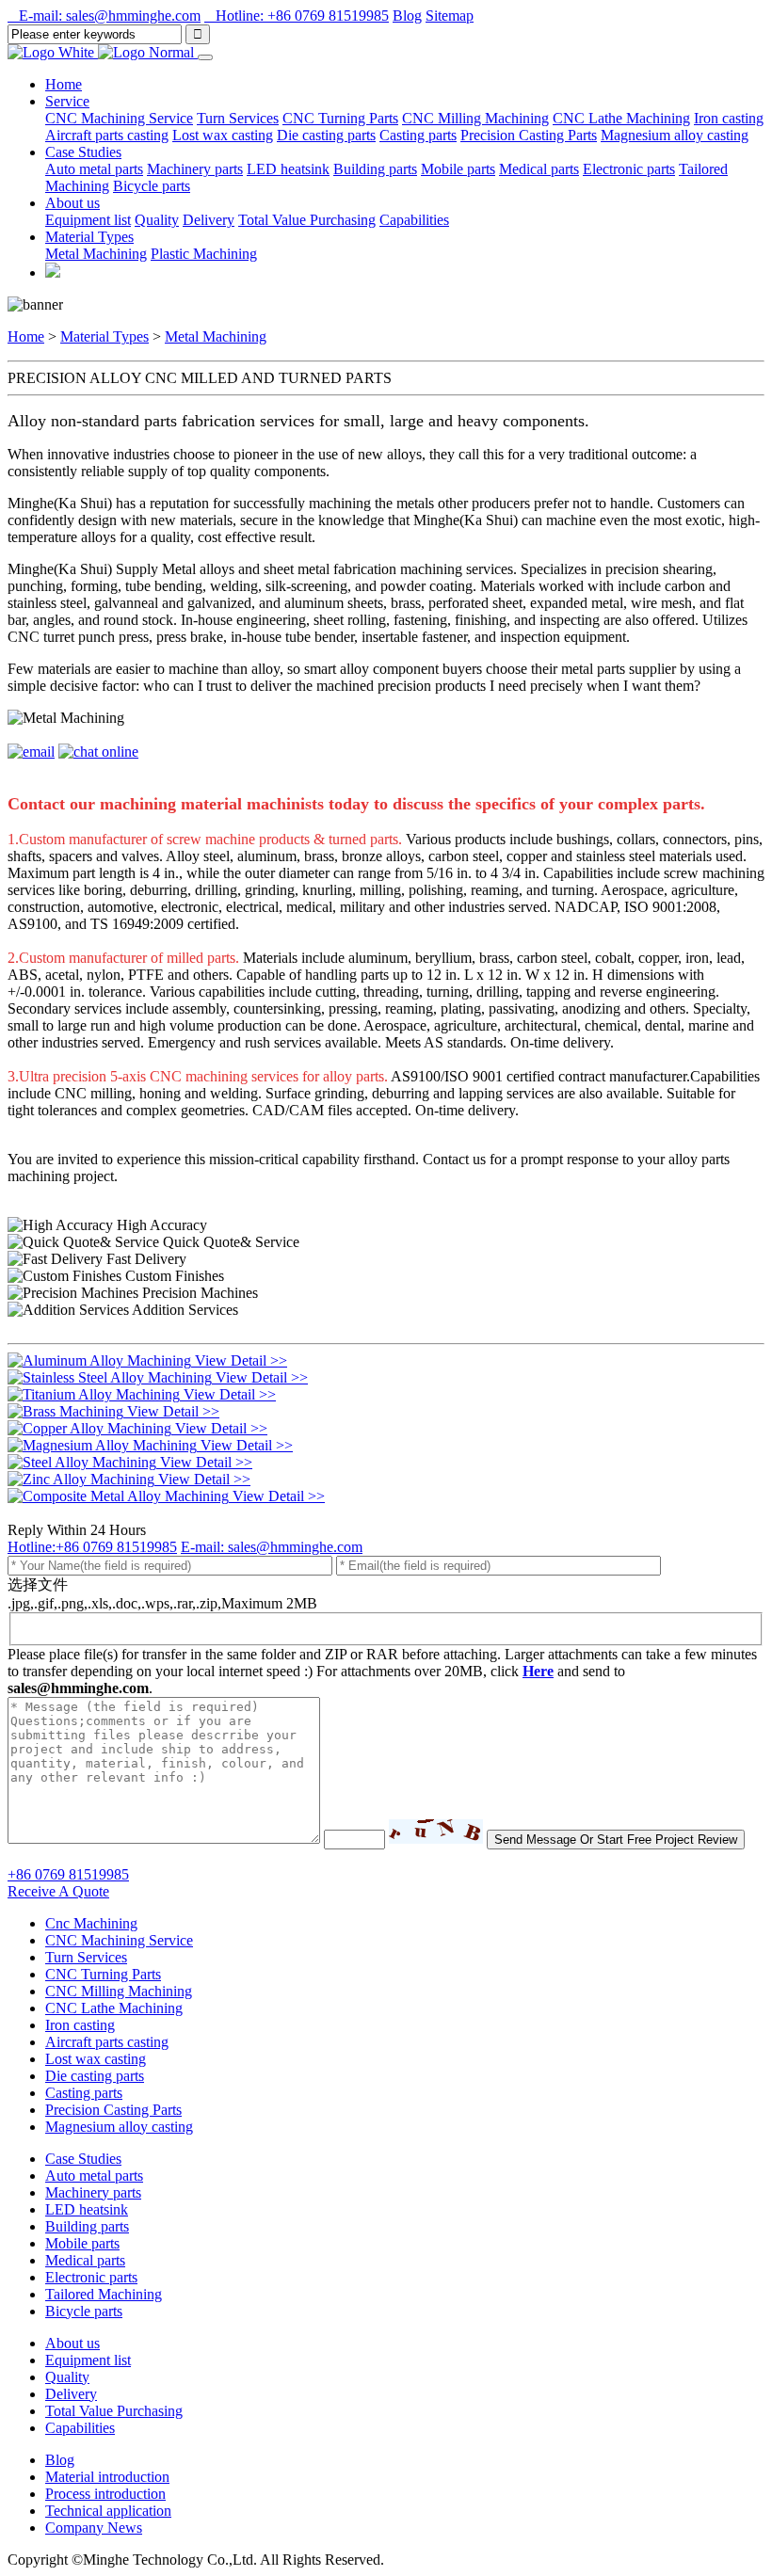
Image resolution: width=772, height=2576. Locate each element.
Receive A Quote (58, 1891)
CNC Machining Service (119, 118)
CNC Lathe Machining (621, 118)
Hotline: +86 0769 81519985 (297, 16)
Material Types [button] (89, 237)
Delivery (209, 220)
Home (64, 84)
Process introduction (105, 2494)
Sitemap (450, 16)
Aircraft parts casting (107, 135)
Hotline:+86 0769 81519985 (92, 1547)
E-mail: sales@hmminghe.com (104, 16)
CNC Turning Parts (340, 118)
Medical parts (539, 169)
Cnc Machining (91, 1923)
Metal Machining (96, 254)
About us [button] (72, 203)
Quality (157, 220)
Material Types (105, 336)
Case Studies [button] (83, 152)
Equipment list (88, 220)
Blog (407, 16)
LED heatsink (288, 169)
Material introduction (107, 2477)
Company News (94, 2528)
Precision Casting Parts (529, 135)
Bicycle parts (152, 186)
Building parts (375, 169)
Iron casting (729, 118)
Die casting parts (326, 135)
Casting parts (418, 135)
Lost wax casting (223, 135)
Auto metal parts (94, 169)
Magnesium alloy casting (675, 135)
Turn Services (238, 118)
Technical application (108, 2511)
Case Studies (83, 2159)
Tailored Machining (104, 2294)
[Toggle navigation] (205, 57)
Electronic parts (629, 169)
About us (72, 2343)
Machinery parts (195, 169)
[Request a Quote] (53, 272)
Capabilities (414, 220)
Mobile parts (458, 169)
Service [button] (67, 101)
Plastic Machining (204, 254)
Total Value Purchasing (307, 220)
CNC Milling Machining (475, 118)
